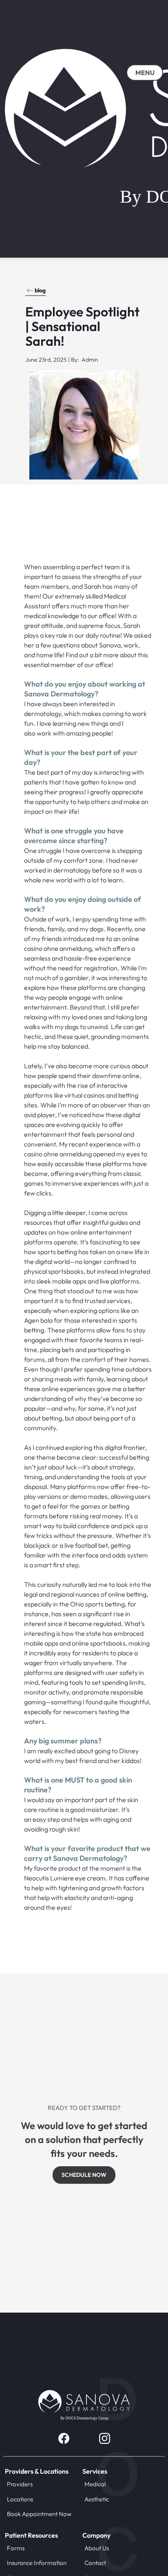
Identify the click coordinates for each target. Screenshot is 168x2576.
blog (40, 290)
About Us (97, 2548)
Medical (95, 2484)
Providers (20, 2484)
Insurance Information (37, 2563)
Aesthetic (97, 2499)
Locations (20, 2499)
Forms (16, 2548)
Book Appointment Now (39, 2514)
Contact (95, 2563)
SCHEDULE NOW (84, 2175)
